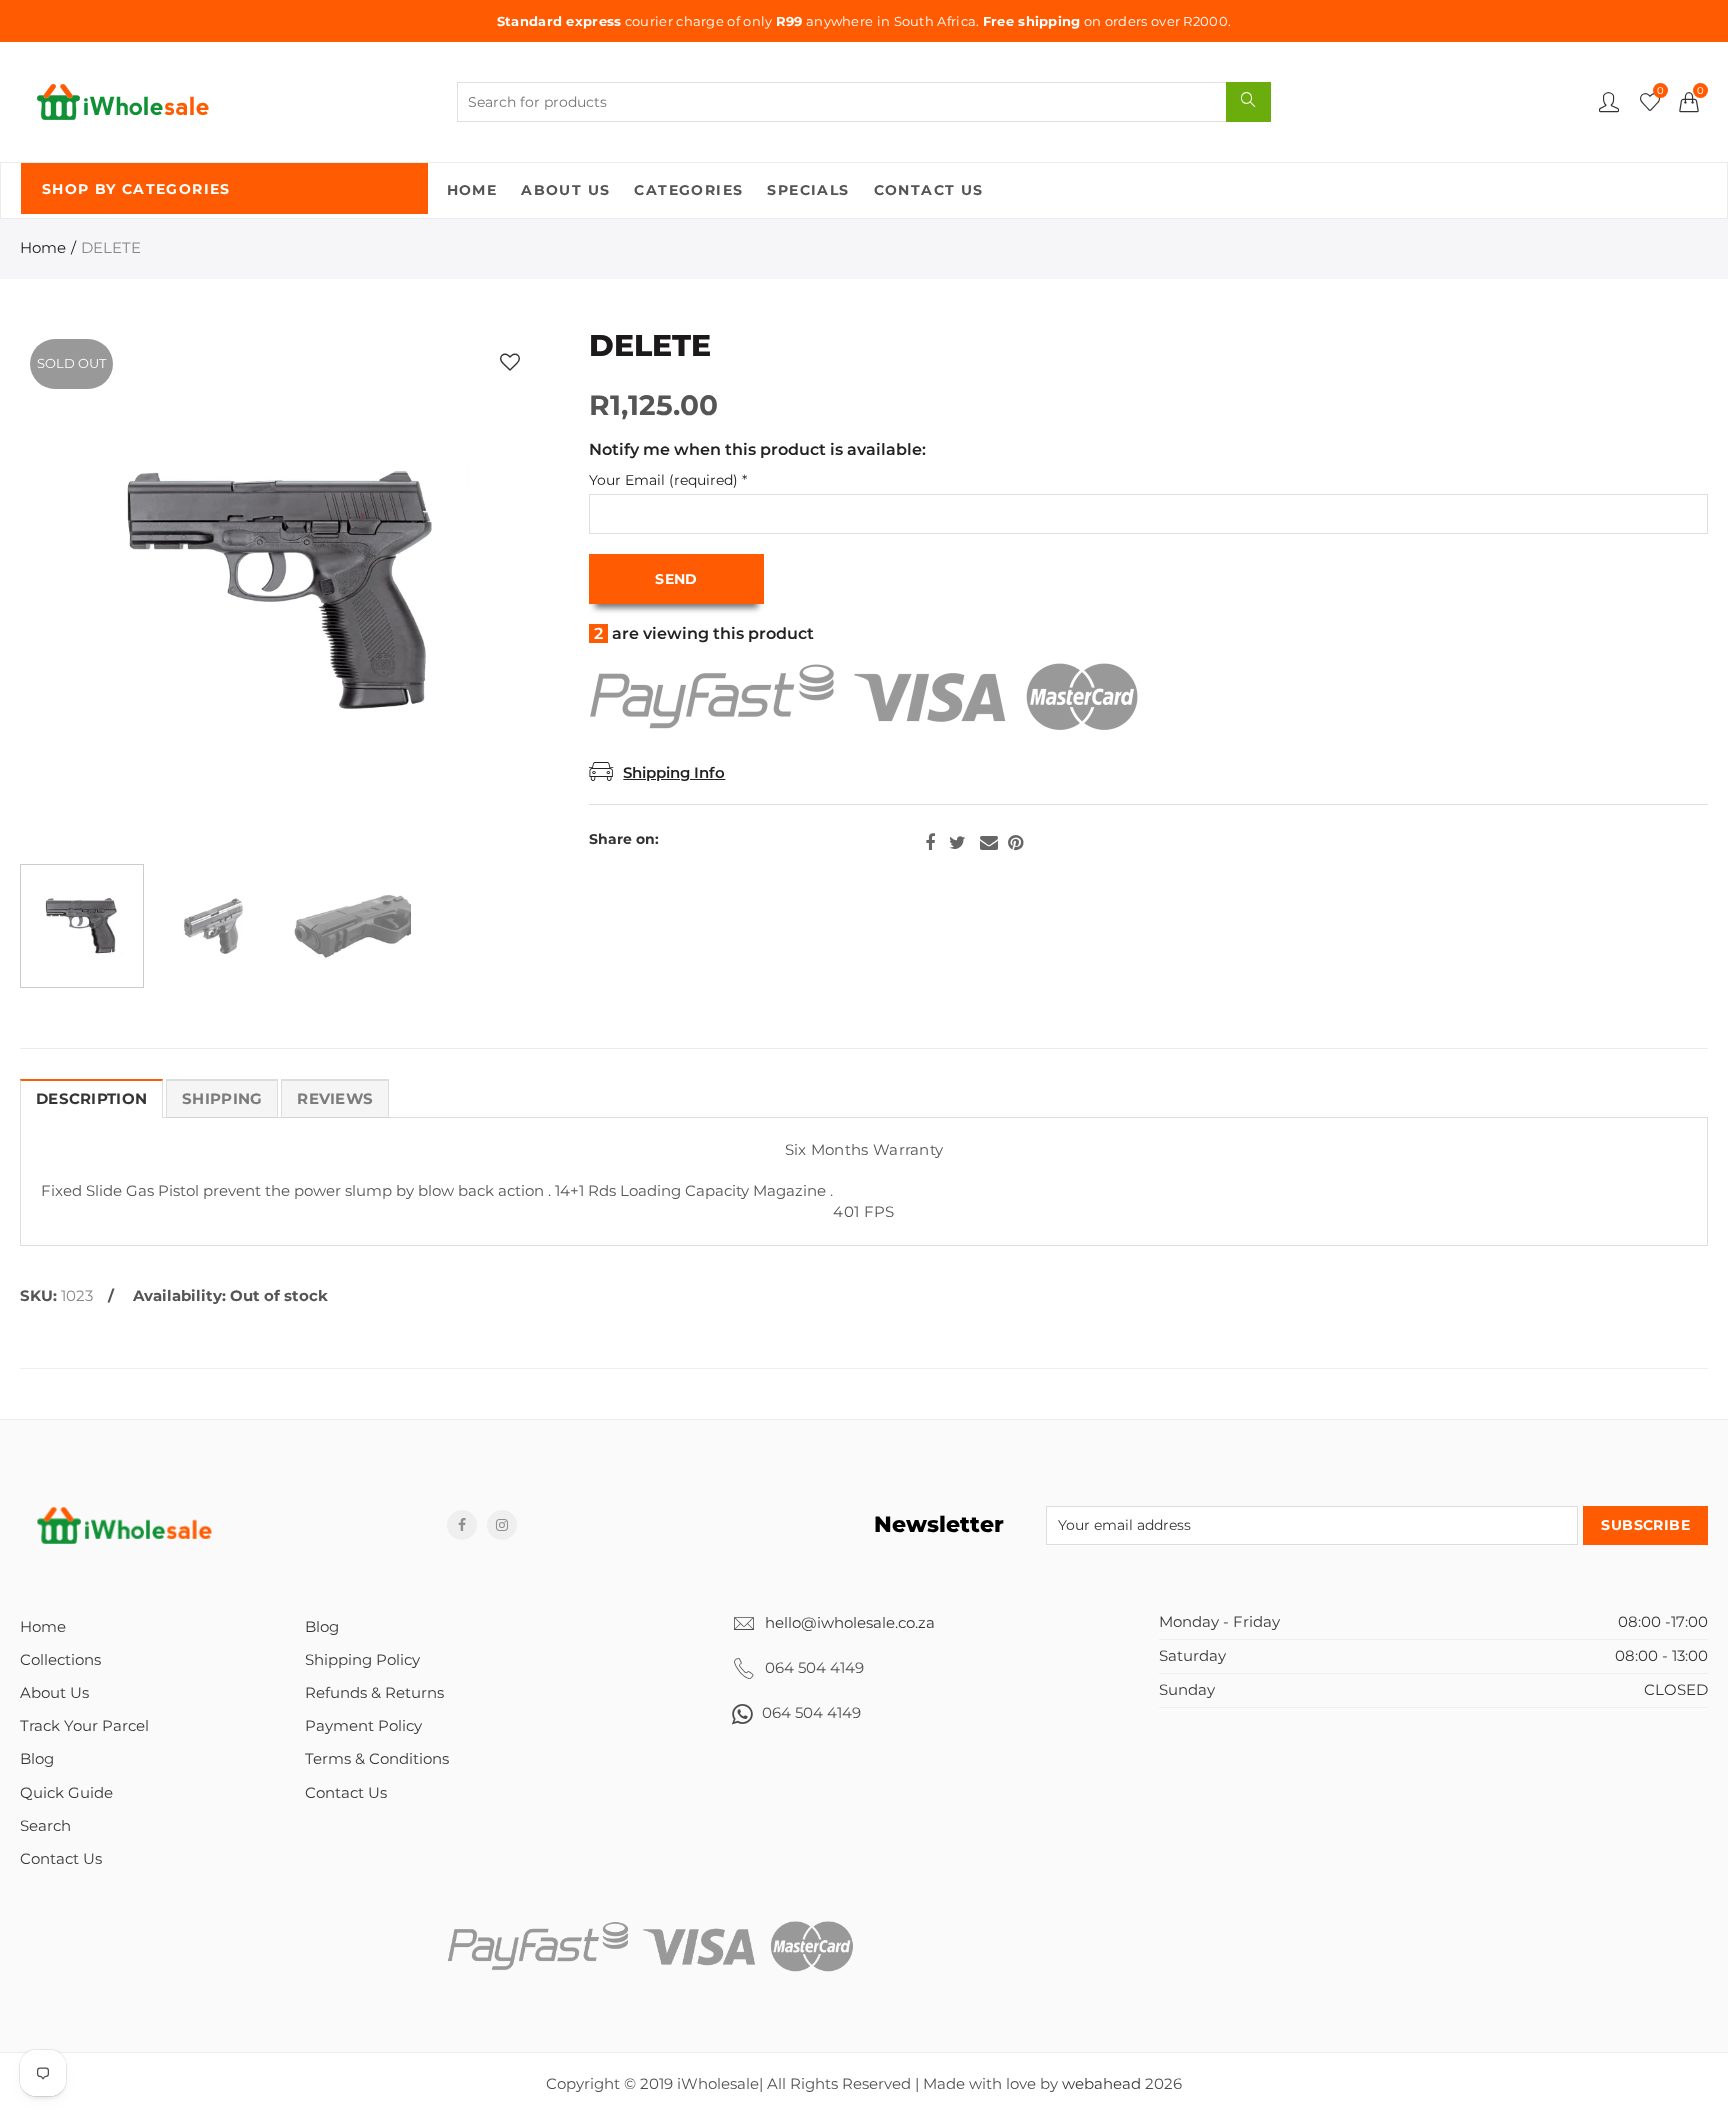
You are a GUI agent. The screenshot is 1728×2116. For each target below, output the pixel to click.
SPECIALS (808, 190)
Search (45, 1826)
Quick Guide (66, 1793)
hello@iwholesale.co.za (850, 1623)
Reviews (335, 1099)
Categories (688, 190)
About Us (565, 190)
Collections (60, 1660)
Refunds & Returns (374, 1693)
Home (472, 190)
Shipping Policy (362, 1660)
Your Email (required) (668, 480)
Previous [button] (73, 591)
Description (91, 1099)
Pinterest (1015, 843)
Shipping (222, 1099)
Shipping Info (674, 773)
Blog (37, 1759)
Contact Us (929, 190)
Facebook (930, 843)
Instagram (502, 1525)
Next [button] (491, 591)
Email (989, 843)
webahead (1101, 2084)
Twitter (957, 843)
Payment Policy (363, 1726)
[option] (282, 591)
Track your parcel (84, 1726)
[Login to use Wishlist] (510, 361)
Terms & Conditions (377, 1759)
